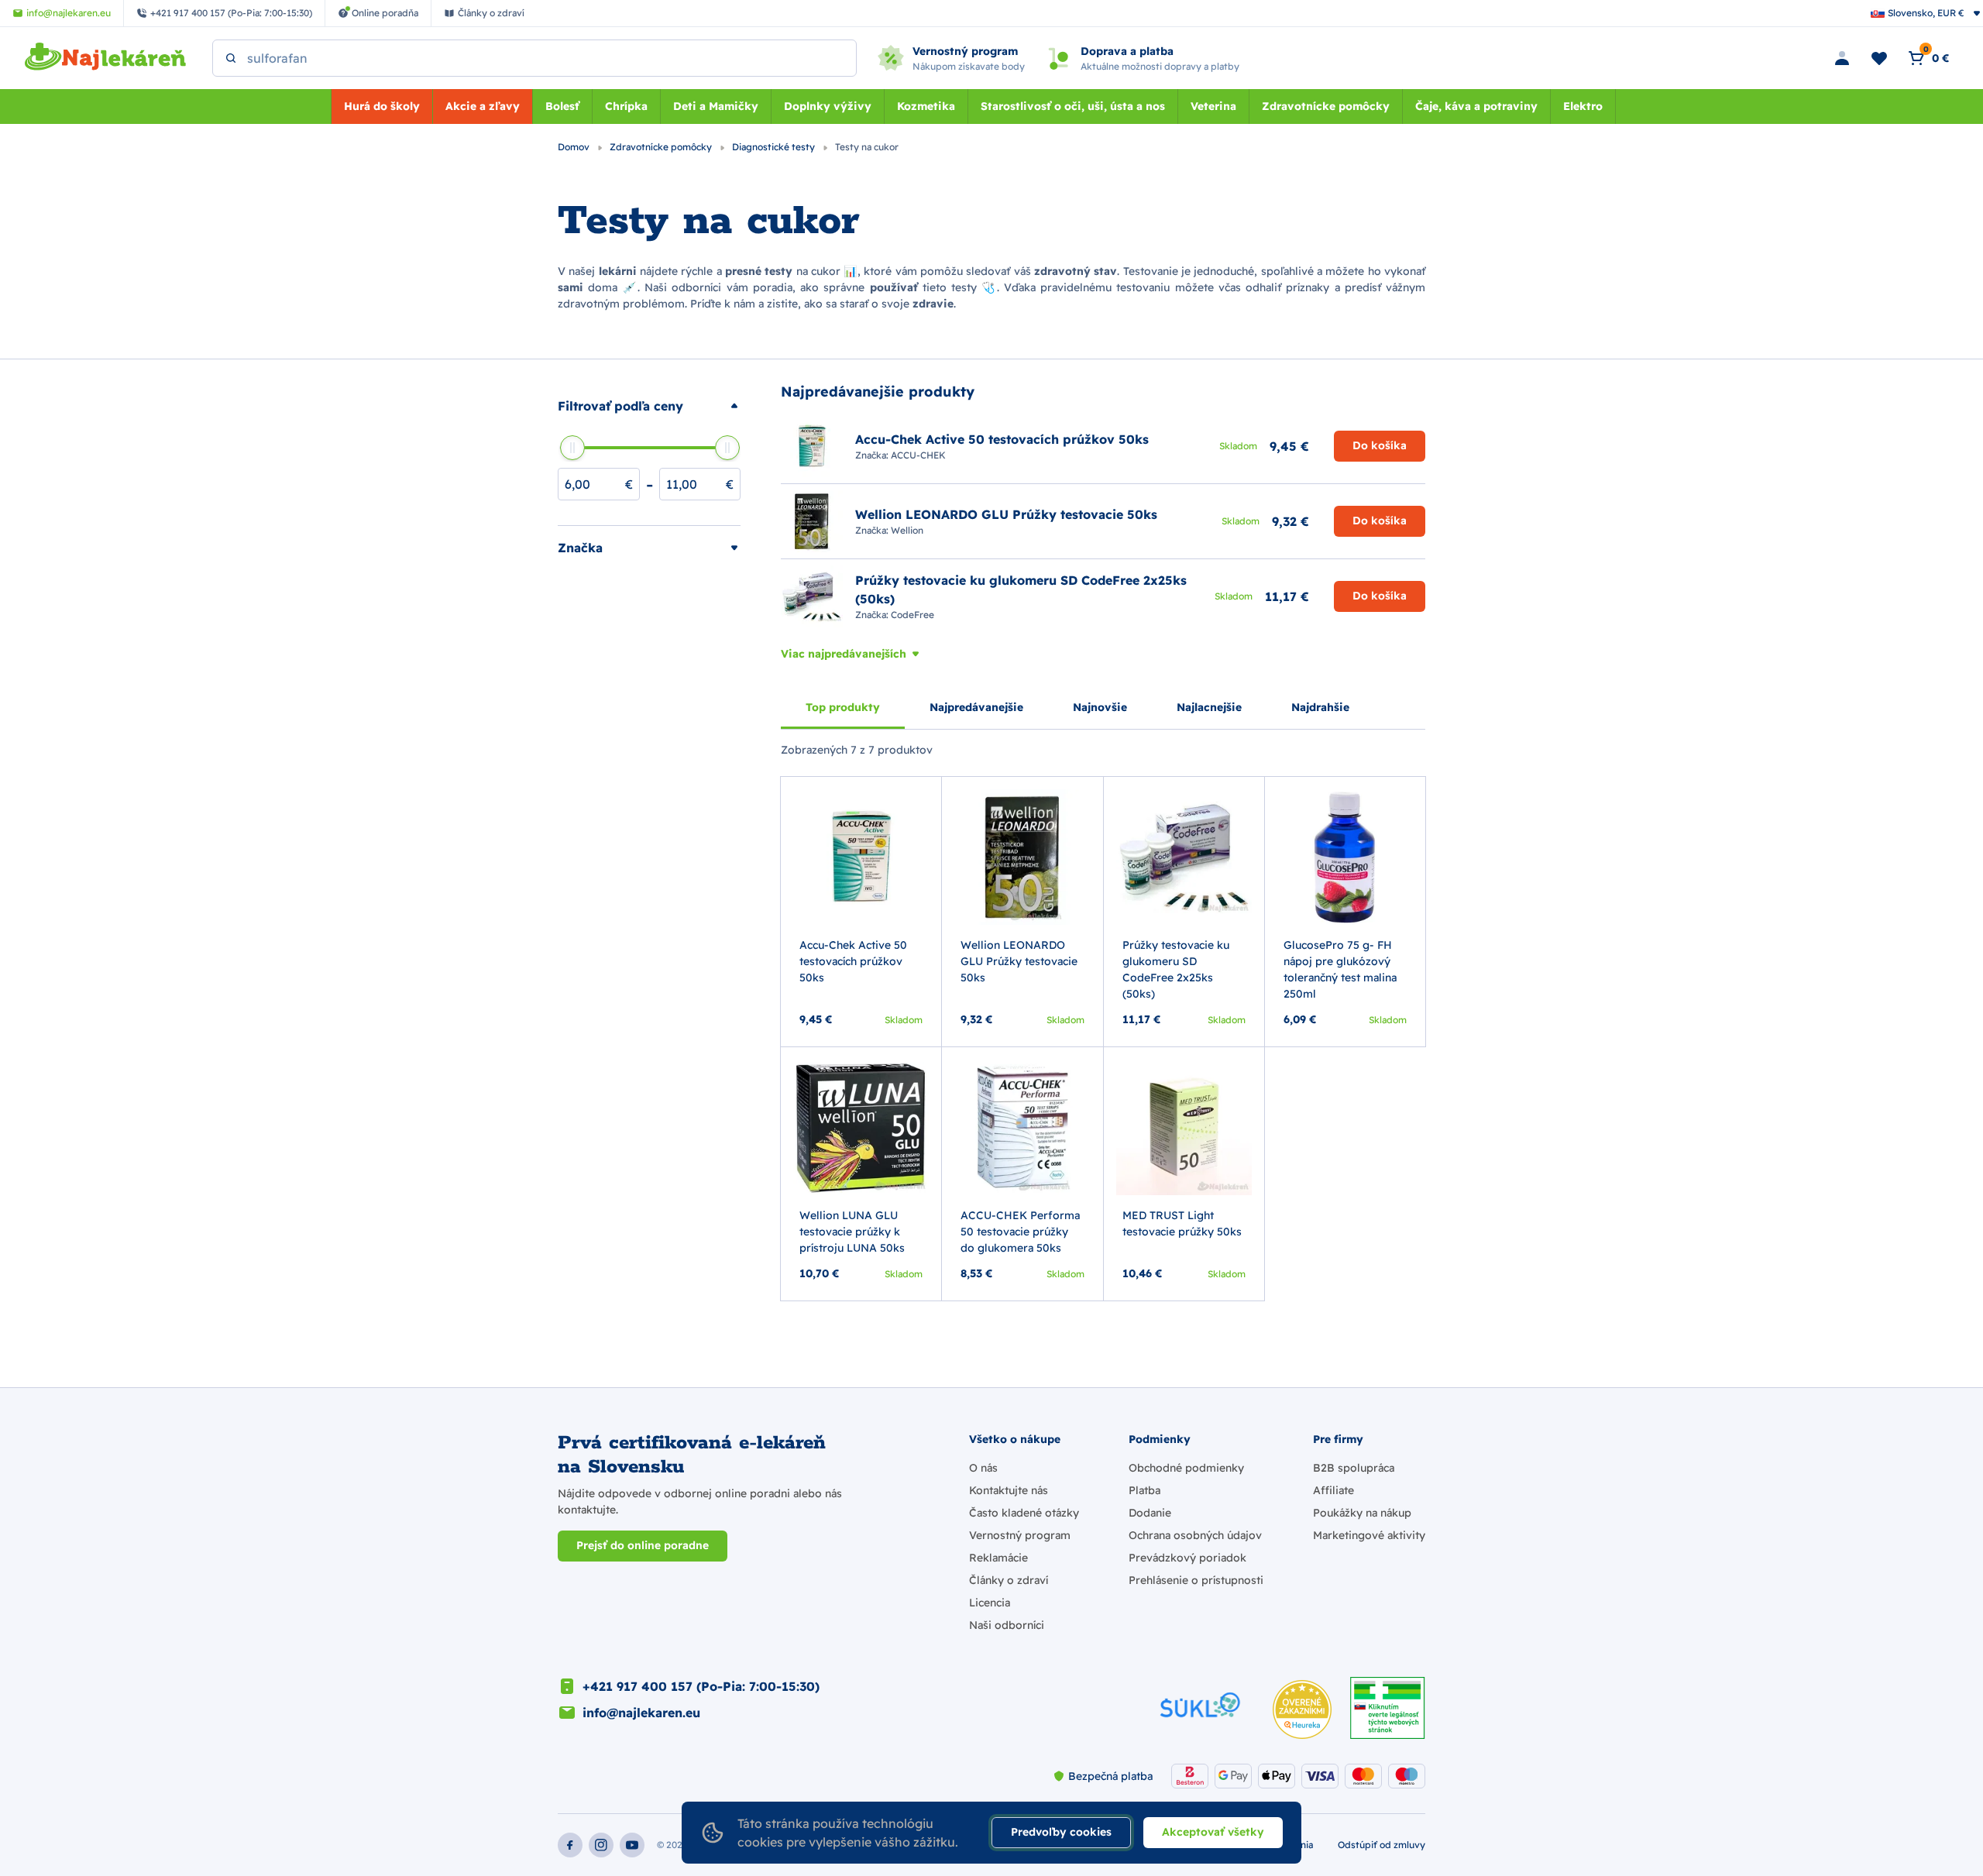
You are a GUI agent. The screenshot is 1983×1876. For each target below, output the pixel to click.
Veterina (1213, 106)
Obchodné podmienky (1186, 1468)
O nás (983, 1468)
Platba (1144, 1490)
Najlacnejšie (1209, 707)
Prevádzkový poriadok (1187, 1558)
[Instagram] (601, 1845)
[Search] (231, 58)
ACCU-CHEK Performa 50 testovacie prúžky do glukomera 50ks (1020, 1232)
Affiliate (1333, 1490)
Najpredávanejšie (976, 707)
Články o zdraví (1009, 1580)
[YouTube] (632, 1845)
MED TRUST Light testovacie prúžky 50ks (1182, 1223)
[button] (649, 406)
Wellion (907, 530)
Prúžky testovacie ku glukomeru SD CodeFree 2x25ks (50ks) (1176, 969)
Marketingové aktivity (1369, 1535)
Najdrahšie (1320, 707)
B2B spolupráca (1354, 1468)
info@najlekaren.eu (641, 1713)
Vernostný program (1020, 1535)
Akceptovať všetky (1213, 1832)
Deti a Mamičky (716, 106)
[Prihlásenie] (1842, 58)
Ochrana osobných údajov (1195, 1535)
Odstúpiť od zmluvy (1382, 1845)
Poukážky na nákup (1362, 1513)
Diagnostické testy (775, 147)
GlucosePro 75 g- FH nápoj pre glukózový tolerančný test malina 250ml (1340, 969)
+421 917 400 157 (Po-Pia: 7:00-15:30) (701, 1686)
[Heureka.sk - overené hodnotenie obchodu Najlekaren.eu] (1302, 1709)
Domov (575, 147)
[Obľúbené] (1879, 58)
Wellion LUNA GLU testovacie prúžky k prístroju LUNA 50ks (852, 1232)
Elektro (1583, 106)
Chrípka (626, 106)
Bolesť (562, 106)
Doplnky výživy (828, 106)
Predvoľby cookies (1061, 1832)
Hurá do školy (382, 106)
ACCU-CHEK (918, 455)
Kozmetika (926, 106)
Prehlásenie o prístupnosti (1196, 1580)
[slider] (572, 448)
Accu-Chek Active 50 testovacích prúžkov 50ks (853, 961)
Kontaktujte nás (1009, 1490)
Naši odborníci (1007, 1625)
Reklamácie (998, 1558)
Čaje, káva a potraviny (1476, 106)
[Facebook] (570, 1845)
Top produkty (843, 707)
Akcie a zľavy (483, 106)
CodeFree (912, 615)
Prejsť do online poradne (643, 1545)
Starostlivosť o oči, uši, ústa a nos (1073, 106)
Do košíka (1380, 445)
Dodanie (1150, 1513)
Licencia (990, 1603)
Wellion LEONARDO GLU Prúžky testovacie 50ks (1019, 961)
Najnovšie (1100, 707)
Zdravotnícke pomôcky (1326, 106)
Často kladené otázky (1024, 1513)
